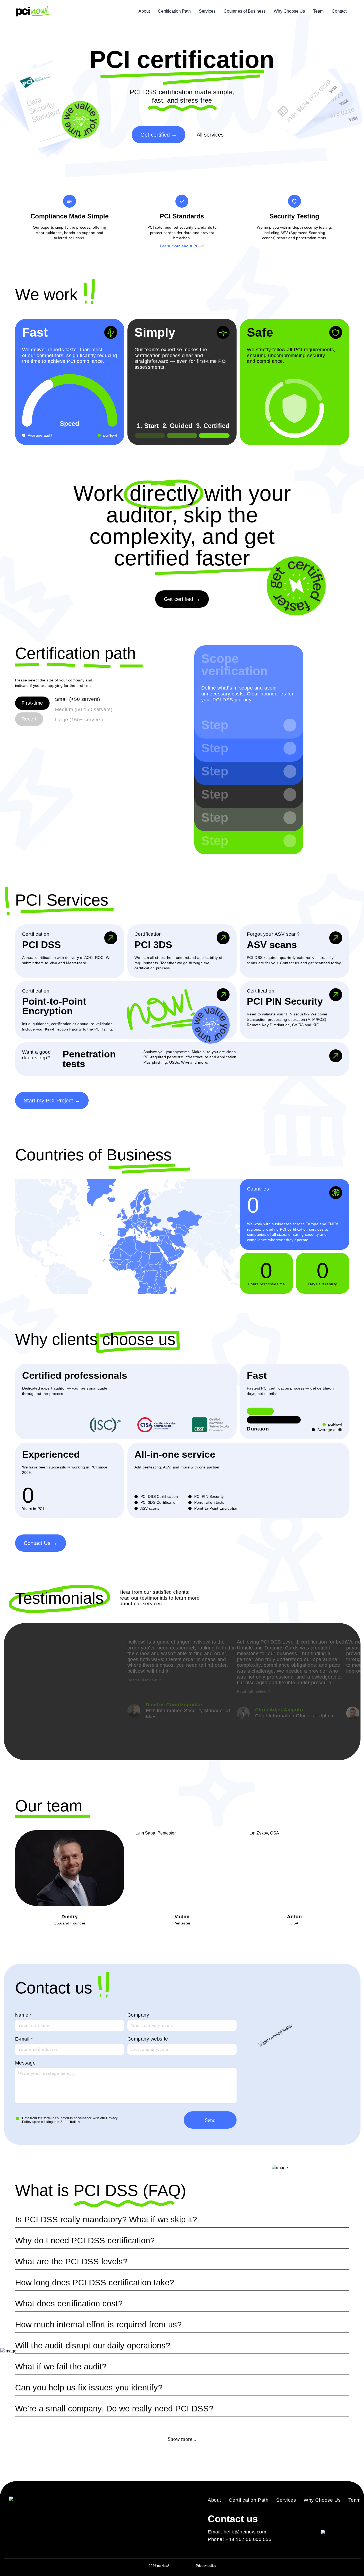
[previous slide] (130, 1743)
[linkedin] (325, 2519)
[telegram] (351, 2519)
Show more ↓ (182, 2439)
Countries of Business (245, 11)
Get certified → (159, 135)
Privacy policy (206, 2566)
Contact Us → (41, 1543)
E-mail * (24, 2039)
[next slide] (234, 1743)
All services (210, 135)
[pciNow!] (32, 11)
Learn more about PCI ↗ (182, 246)
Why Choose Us (289, 11)
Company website (148, 2039)
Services (207, 11)
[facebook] (338, 2519)
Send (210, 2120)
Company (138, 2015)
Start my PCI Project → (52, 1101)
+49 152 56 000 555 (249, 2539)
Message (25, 2063)
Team (318, 11)
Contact (339, 11)
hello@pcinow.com (245, 2532)
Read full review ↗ (144, 1680)
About (144, 11)
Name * (24, 2015)
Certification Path (174, 11)
